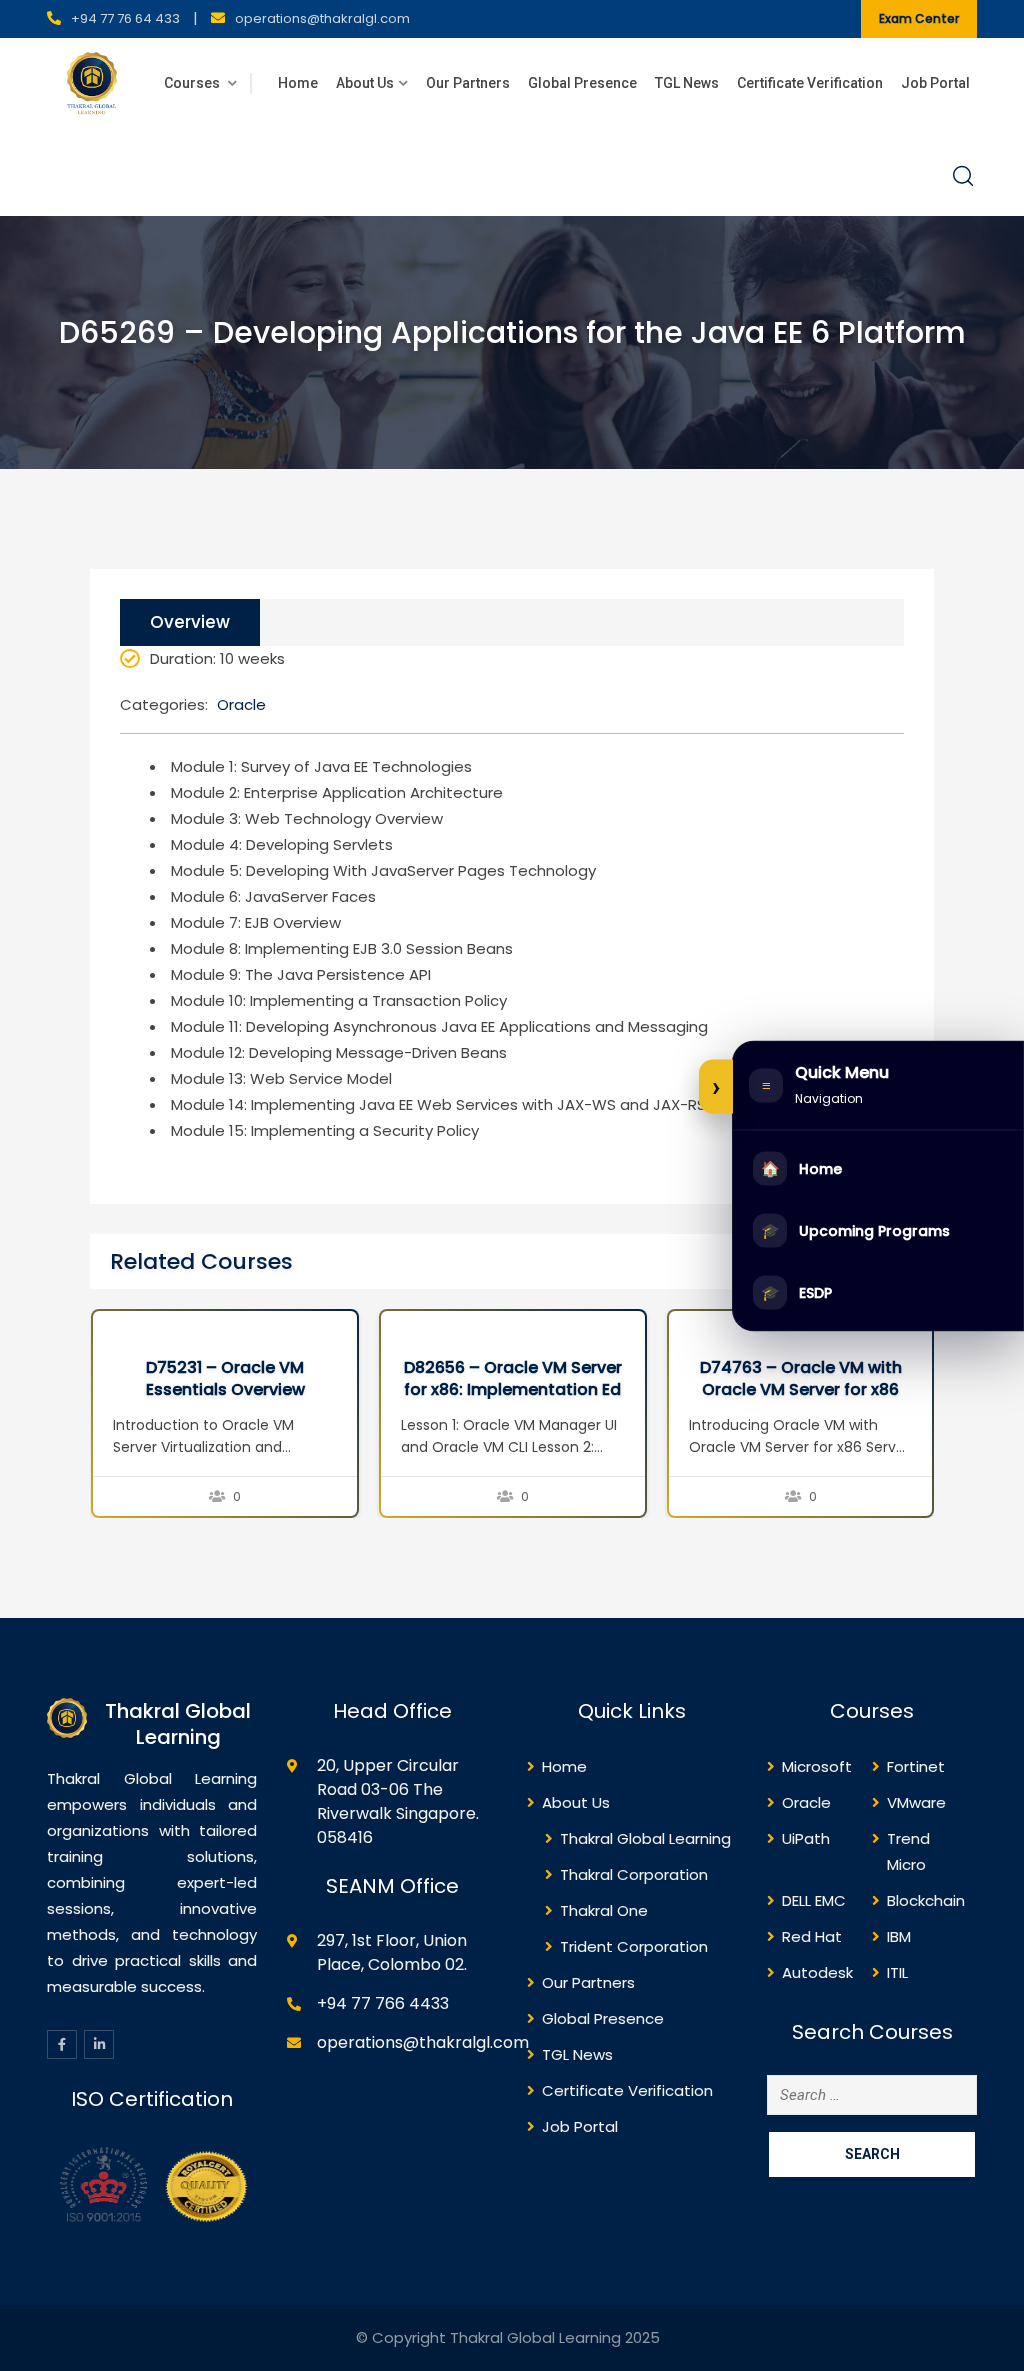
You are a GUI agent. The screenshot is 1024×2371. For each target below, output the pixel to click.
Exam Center (919, 18)
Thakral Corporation (634, 1874)
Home (298, 83)
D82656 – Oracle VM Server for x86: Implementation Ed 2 (513, 1390)
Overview (190, 622)
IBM (899, 1936)
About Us (365, 83)
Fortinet (916, 1766)
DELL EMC (814, 1900)
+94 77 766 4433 (383, 2003)
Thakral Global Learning (645, 1838)
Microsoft (817, 1766)
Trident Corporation (634, 1946)
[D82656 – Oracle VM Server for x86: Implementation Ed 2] (401, 1325)
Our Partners (468, 83)
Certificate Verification (810, 83)
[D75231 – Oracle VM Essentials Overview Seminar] (113, 1325)
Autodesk (817, 1972)
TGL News (687, 83)
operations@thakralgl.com (322, 18)
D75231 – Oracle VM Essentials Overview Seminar (225, 1390)
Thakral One (604, 1910)
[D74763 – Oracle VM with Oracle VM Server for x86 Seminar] (689, 1325)
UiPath (806, 1838)
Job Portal (935, 83)
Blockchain (926, 1900)
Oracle (241, 704)
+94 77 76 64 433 (125, 18)
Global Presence (582, 83)
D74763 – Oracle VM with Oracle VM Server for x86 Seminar (801, 1390)
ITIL (897, 1972)
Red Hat (812, 1936)
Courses (193, 83)
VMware (916, 1802)
